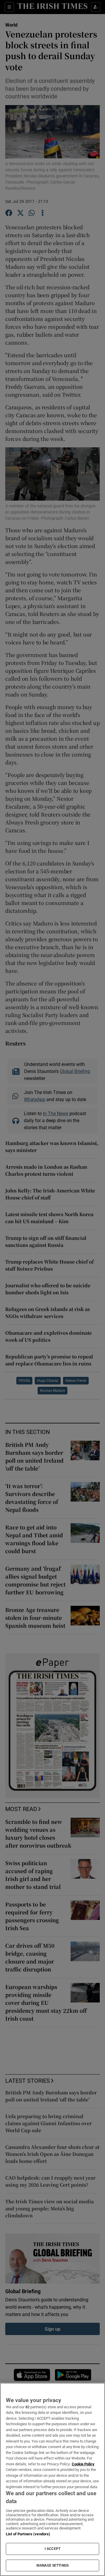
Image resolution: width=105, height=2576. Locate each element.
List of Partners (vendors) (28, 2534)
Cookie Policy (83, 2464)
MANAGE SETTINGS (52, 2565)
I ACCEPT (52, 2549)
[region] (52, 2479)
